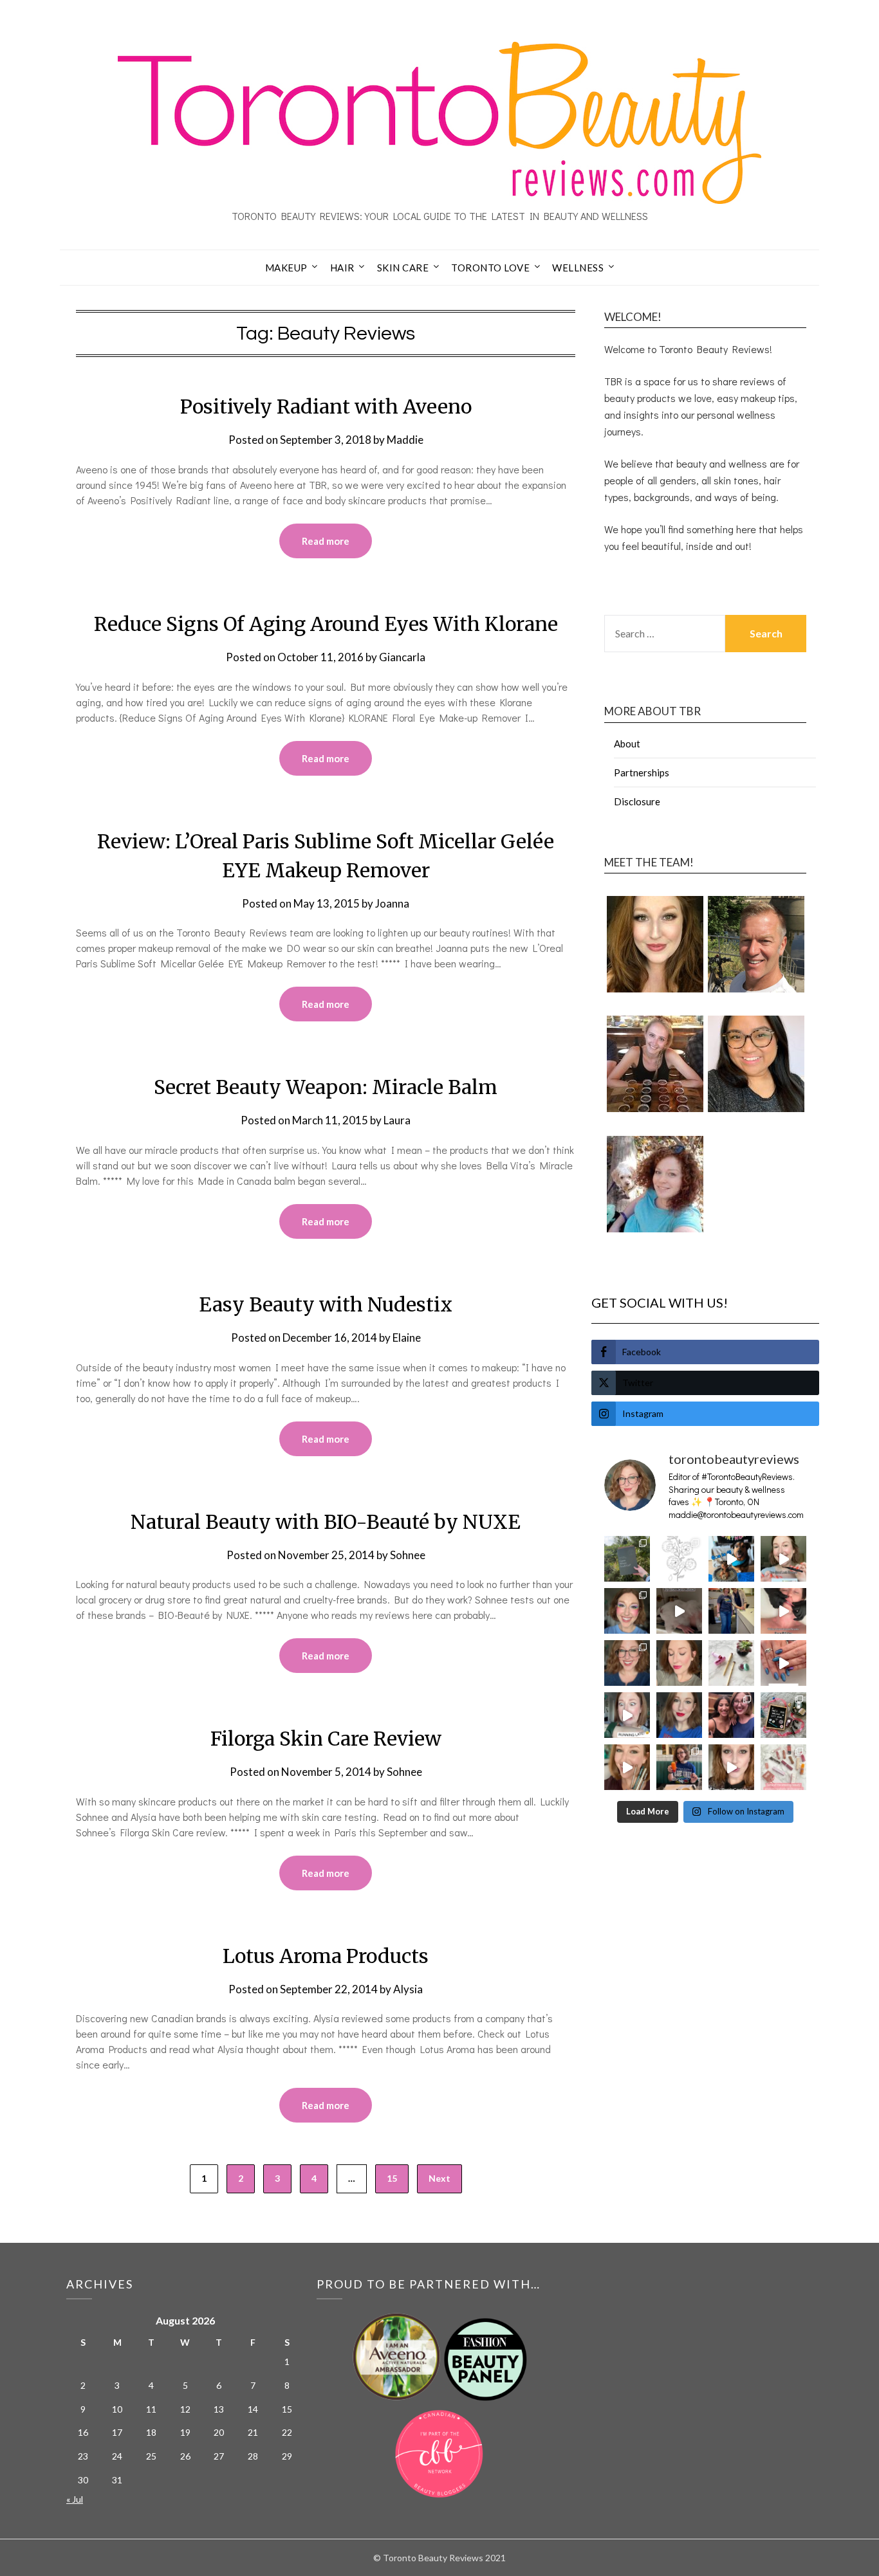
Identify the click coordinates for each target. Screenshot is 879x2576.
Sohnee (408, 1555)
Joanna (392, 903)
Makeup (286, 268)
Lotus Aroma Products (326, 1956)
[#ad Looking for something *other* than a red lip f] (627, 1767)
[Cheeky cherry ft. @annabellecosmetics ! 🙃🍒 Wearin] (679, 1663)
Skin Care (403, 268)
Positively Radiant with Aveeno (326, 406)
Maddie (405, 440)
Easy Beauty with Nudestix (326, 1304)
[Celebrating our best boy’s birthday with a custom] (731, 1559)
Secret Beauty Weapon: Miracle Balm (326, 1087)
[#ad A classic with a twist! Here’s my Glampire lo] (731, 1767)
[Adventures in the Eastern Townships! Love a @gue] (627, 1559)
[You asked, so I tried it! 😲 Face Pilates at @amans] (783, 1611)
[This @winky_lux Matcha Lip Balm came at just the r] (627, 1715)
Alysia (408, 1989)
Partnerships (642, 772)
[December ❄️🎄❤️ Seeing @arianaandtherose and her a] (731, 1715)
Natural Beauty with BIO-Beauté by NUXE (326, 1522)
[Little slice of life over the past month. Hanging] (679, 1767)
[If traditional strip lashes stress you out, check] (783, 1559)
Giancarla (402, 657)
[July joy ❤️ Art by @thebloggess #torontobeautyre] (679, 1559)
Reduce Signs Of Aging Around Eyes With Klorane (326, 624)
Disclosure (637, 801)
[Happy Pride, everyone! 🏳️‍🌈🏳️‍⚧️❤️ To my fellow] (627, 1611)
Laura (397, 1120)
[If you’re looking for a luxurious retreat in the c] (679, 1611)
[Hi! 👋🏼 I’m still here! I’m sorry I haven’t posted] (679, 1715)
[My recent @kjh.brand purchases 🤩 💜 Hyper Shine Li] (731, 1663)
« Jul (75, 2499)
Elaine (407, 1338)
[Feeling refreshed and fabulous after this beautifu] (783, 1663)
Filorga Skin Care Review (326, 1739)
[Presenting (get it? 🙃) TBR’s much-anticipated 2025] (783, 1715)
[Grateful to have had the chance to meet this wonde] (731, 1611)
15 (392, 2178)
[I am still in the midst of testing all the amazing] (783, 1767)
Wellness (578, 268)
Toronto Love (490, 268)
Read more (326, 541)
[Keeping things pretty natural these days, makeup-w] (627, 1663)
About (627, 744)
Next (439, 2178)
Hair (342, 268)
